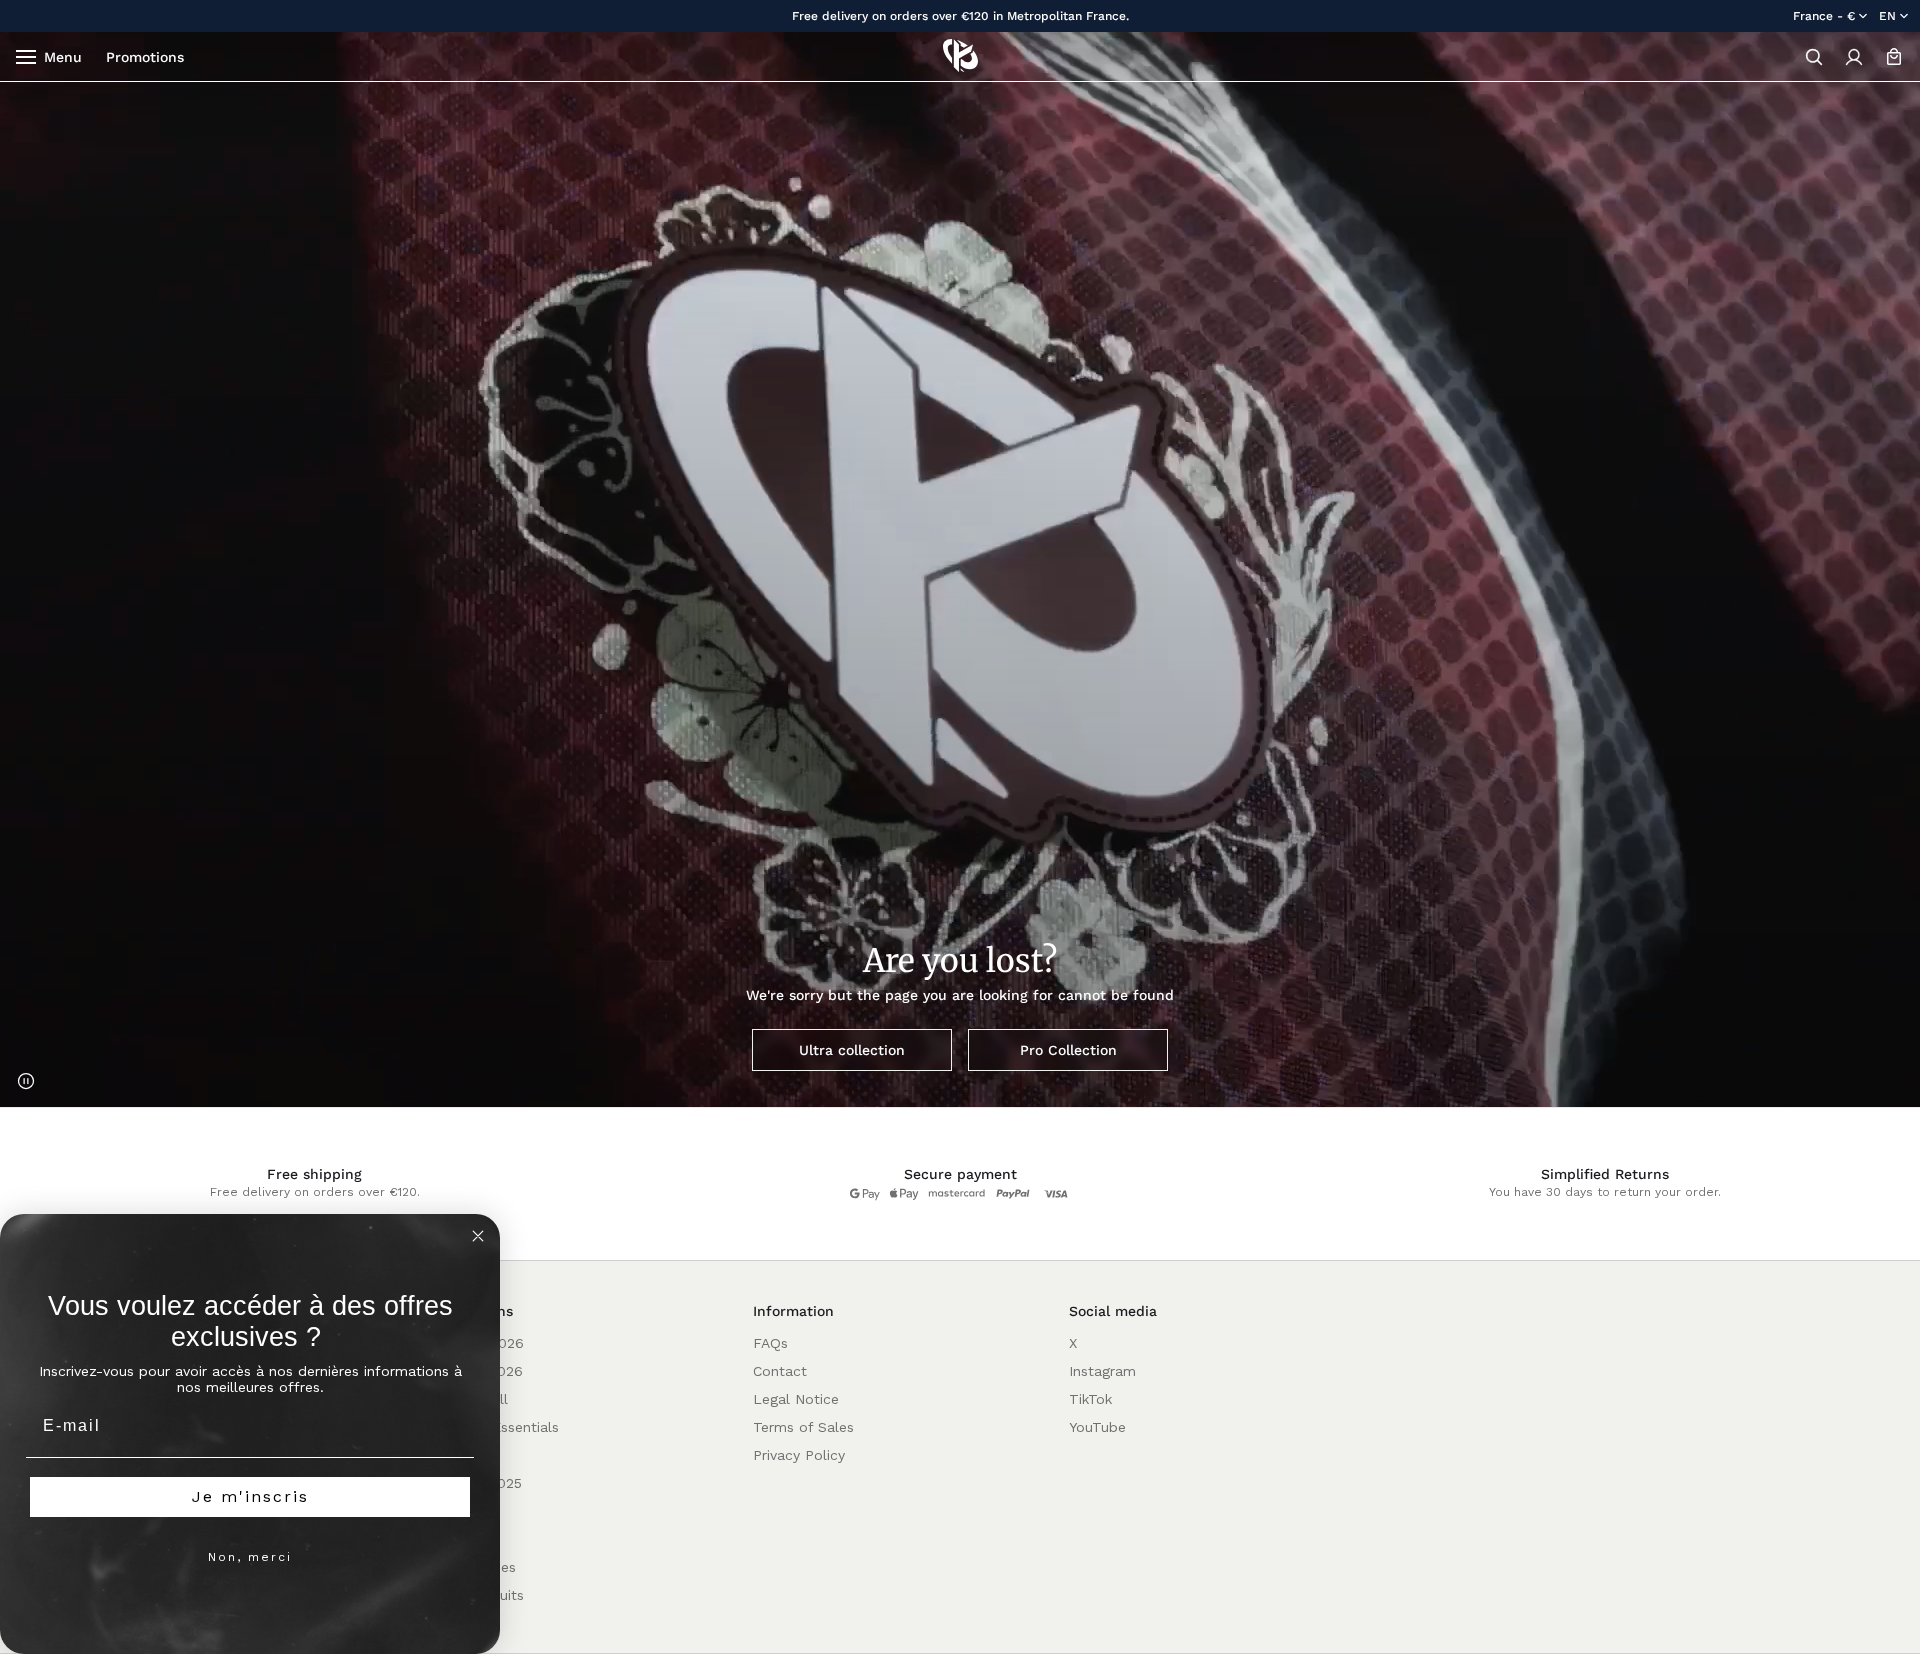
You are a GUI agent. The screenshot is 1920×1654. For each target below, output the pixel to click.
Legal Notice (796, 1399)
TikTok (1090, 1399)
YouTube (1097, 1427)
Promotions (145, 57)
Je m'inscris (250, 1496)
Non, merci (250, 1557)
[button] (1814, 57)
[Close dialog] (478, 1236)
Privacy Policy (799, 1455)
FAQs (770, 1343)
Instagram (1102, 1371)
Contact (780, 1371)
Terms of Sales (803, 1427)
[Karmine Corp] (960, 56)
